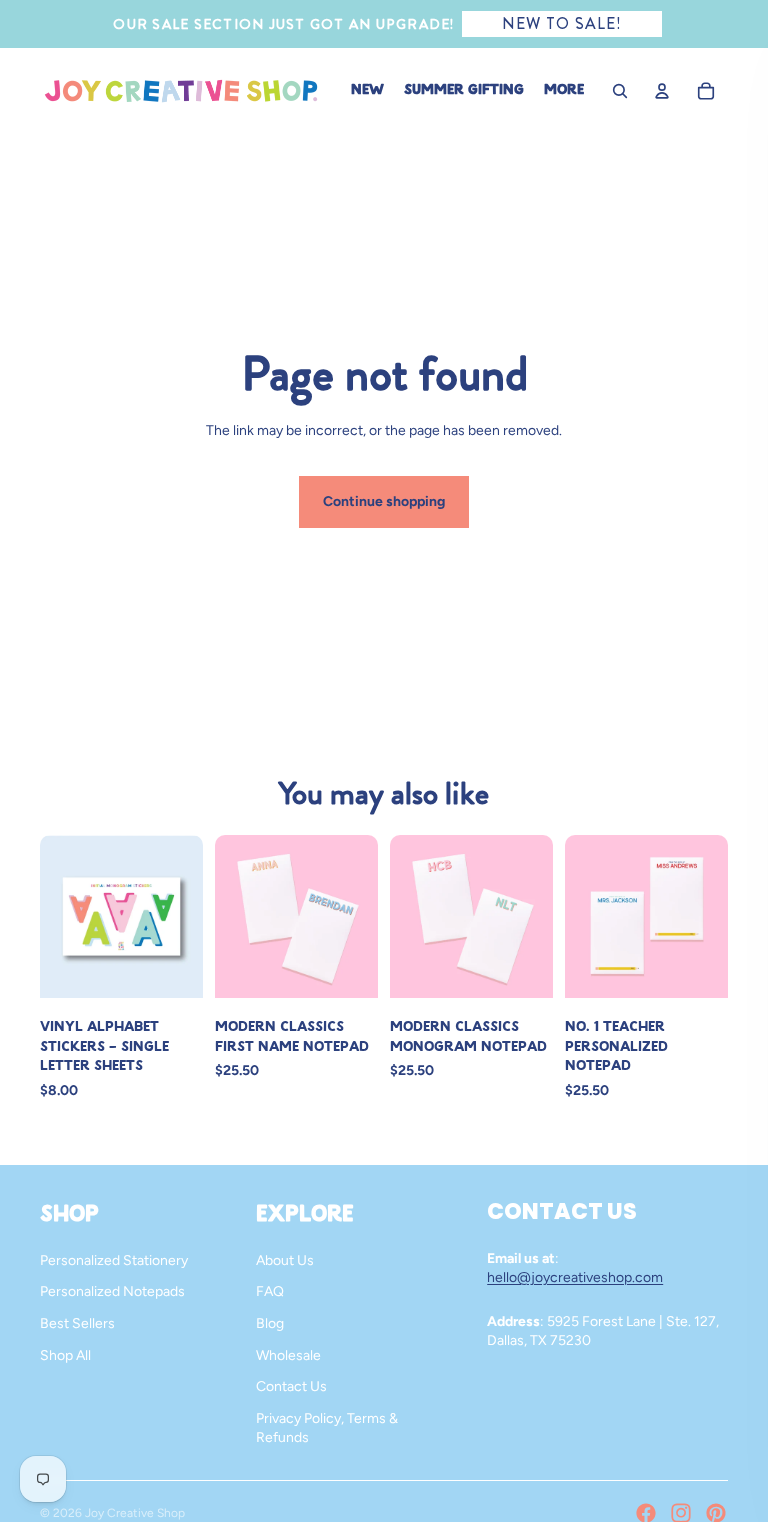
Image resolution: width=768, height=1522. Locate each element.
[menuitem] (564, 91)
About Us (285, 1260)
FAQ (270, 1291)
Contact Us (291, 1386)
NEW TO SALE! (562, 23)
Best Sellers (77, 1323)
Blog (270, 1323)
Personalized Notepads (112, 1291)
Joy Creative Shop (135, 1513)
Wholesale (288, 1355)
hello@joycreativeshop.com (575, 1277)
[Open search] (620, 91)
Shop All (65, 1355)
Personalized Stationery (114, 1260)
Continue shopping (384, 501)
